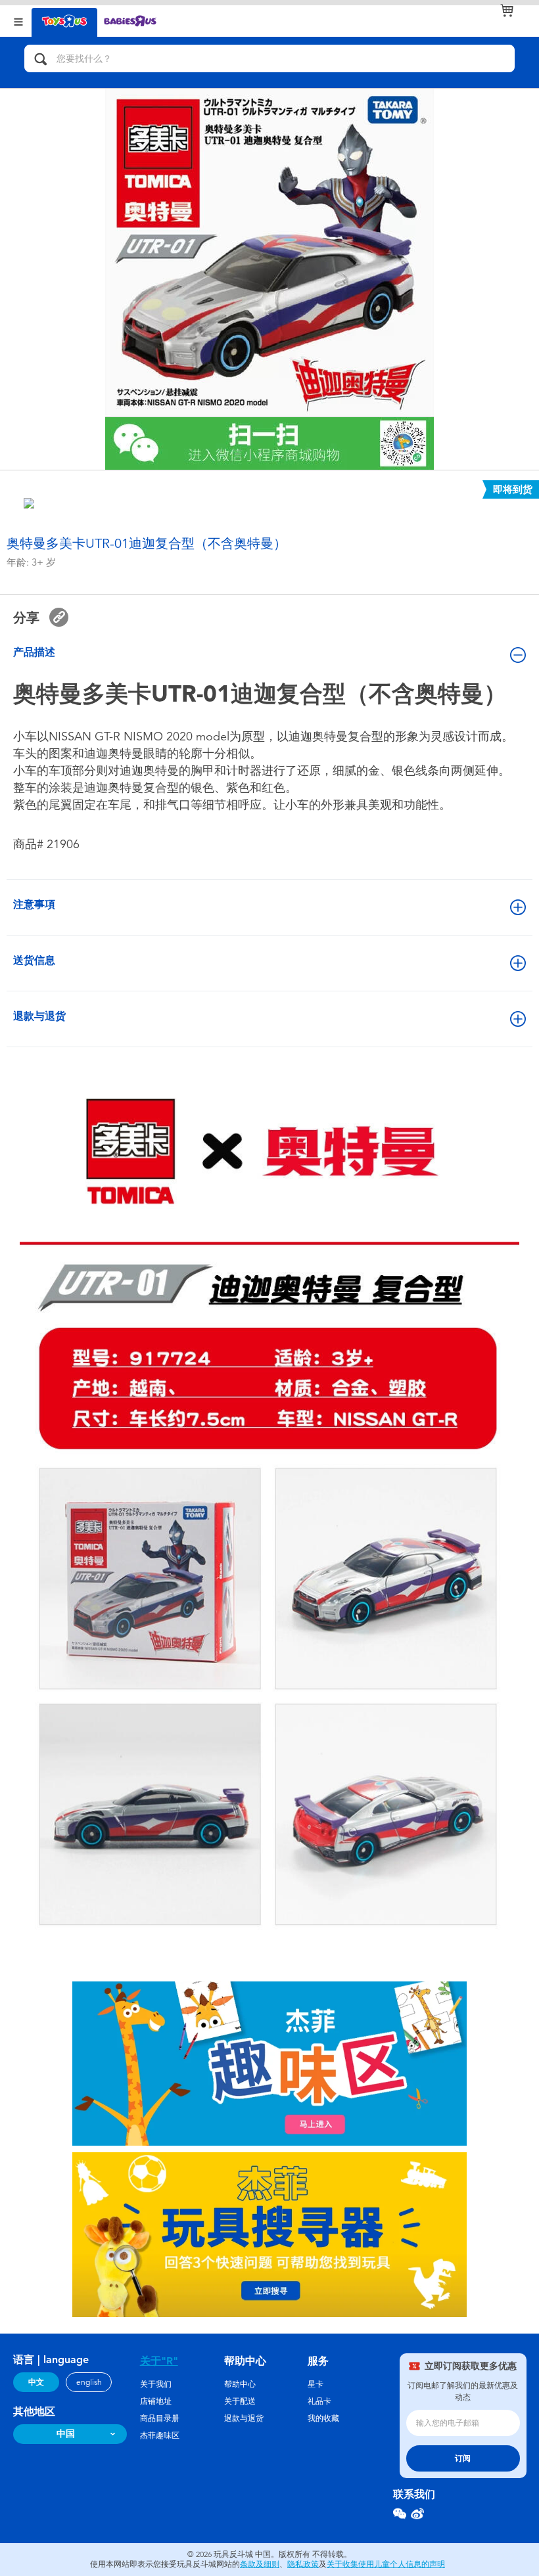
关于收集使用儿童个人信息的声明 (386, 2564)
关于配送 (240, 2401)
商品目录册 (160, 2418)
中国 (66, 2434)
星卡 (316, 2384)
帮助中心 (240, 2384)
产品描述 (34, 652)
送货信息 (34, 960)
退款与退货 (39, 1016)
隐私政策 (303, 2564)
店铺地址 (156, 2401)
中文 (36, 2382)
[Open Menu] (18, 21)
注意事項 (34, 904)
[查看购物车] (507, 11)
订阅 (463, 2458)
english (89, 2382)
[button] (59, 617)
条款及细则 (260, 2564)
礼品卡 (319, 2401)
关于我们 (156, 2384)
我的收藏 (323, 2418)
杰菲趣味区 (160, 2435)
